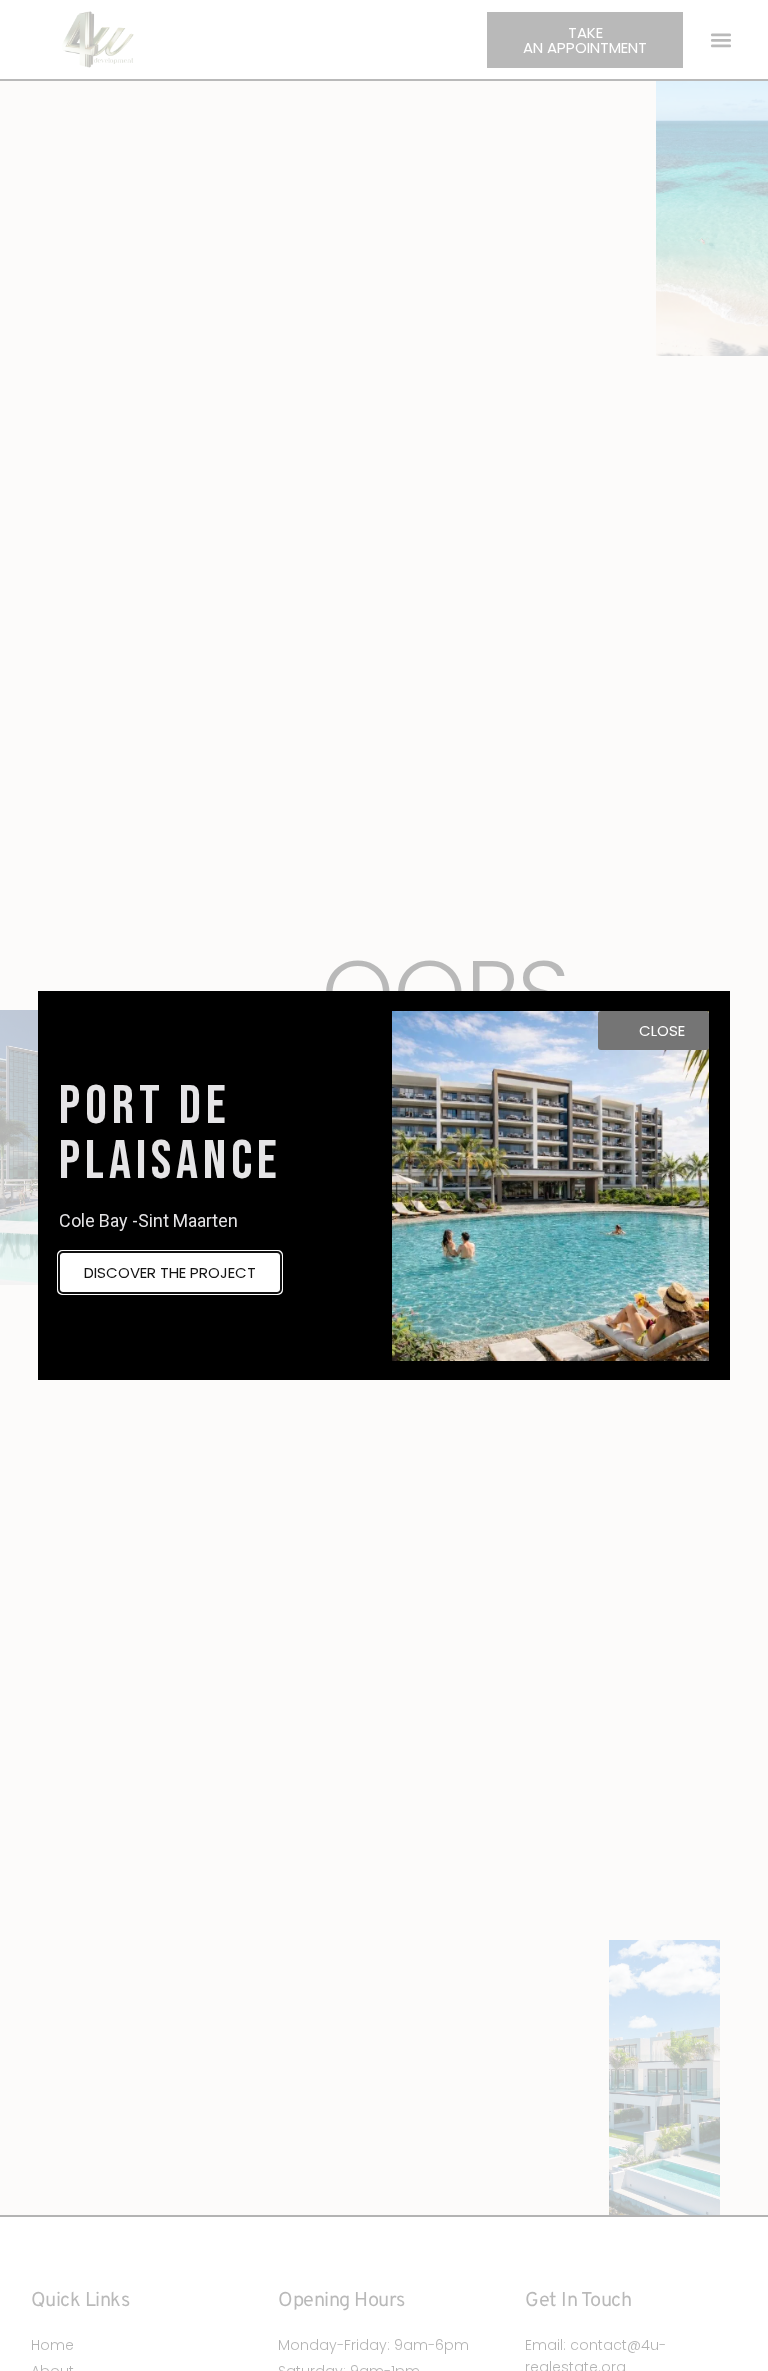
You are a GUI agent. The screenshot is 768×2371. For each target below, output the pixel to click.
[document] (384, 1185)
